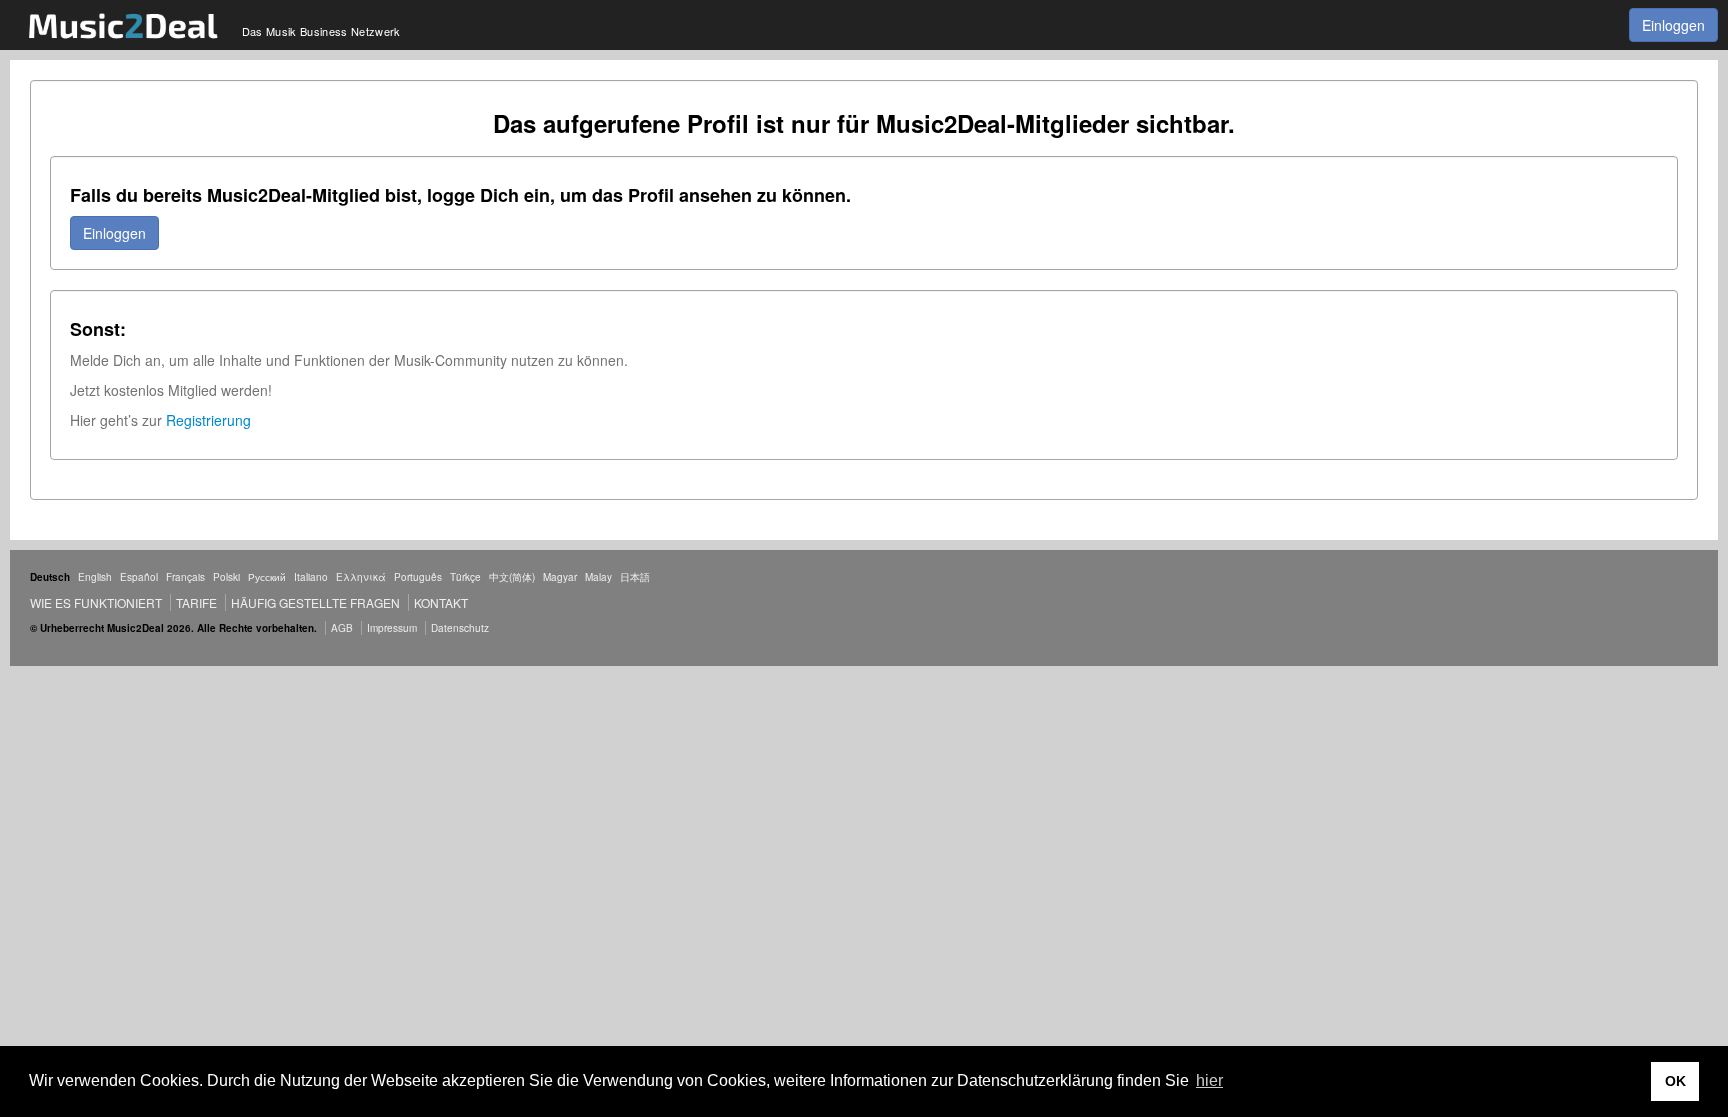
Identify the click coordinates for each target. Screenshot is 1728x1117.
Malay (598, 577)
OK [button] (1675, 1081)
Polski (226, 577)
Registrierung (208, 420)
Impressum (392, 628)
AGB (342, 628)
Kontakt (441, 602)
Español (139, 577)
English (95, 577)
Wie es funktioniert (96, 602)
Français (185, 577)
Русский (267, 577)
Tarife (198, 602)
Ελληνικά (361, 577)
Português (418, 577)
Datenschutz (460, 628)
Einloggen (1673, 25)
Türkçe (465, 577)
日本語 (635, 577)
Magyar (560, 577)
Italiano (311, 577)
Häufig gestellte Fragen (315, 602)
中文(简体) (512, 577)
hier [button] (1209, 1080)
